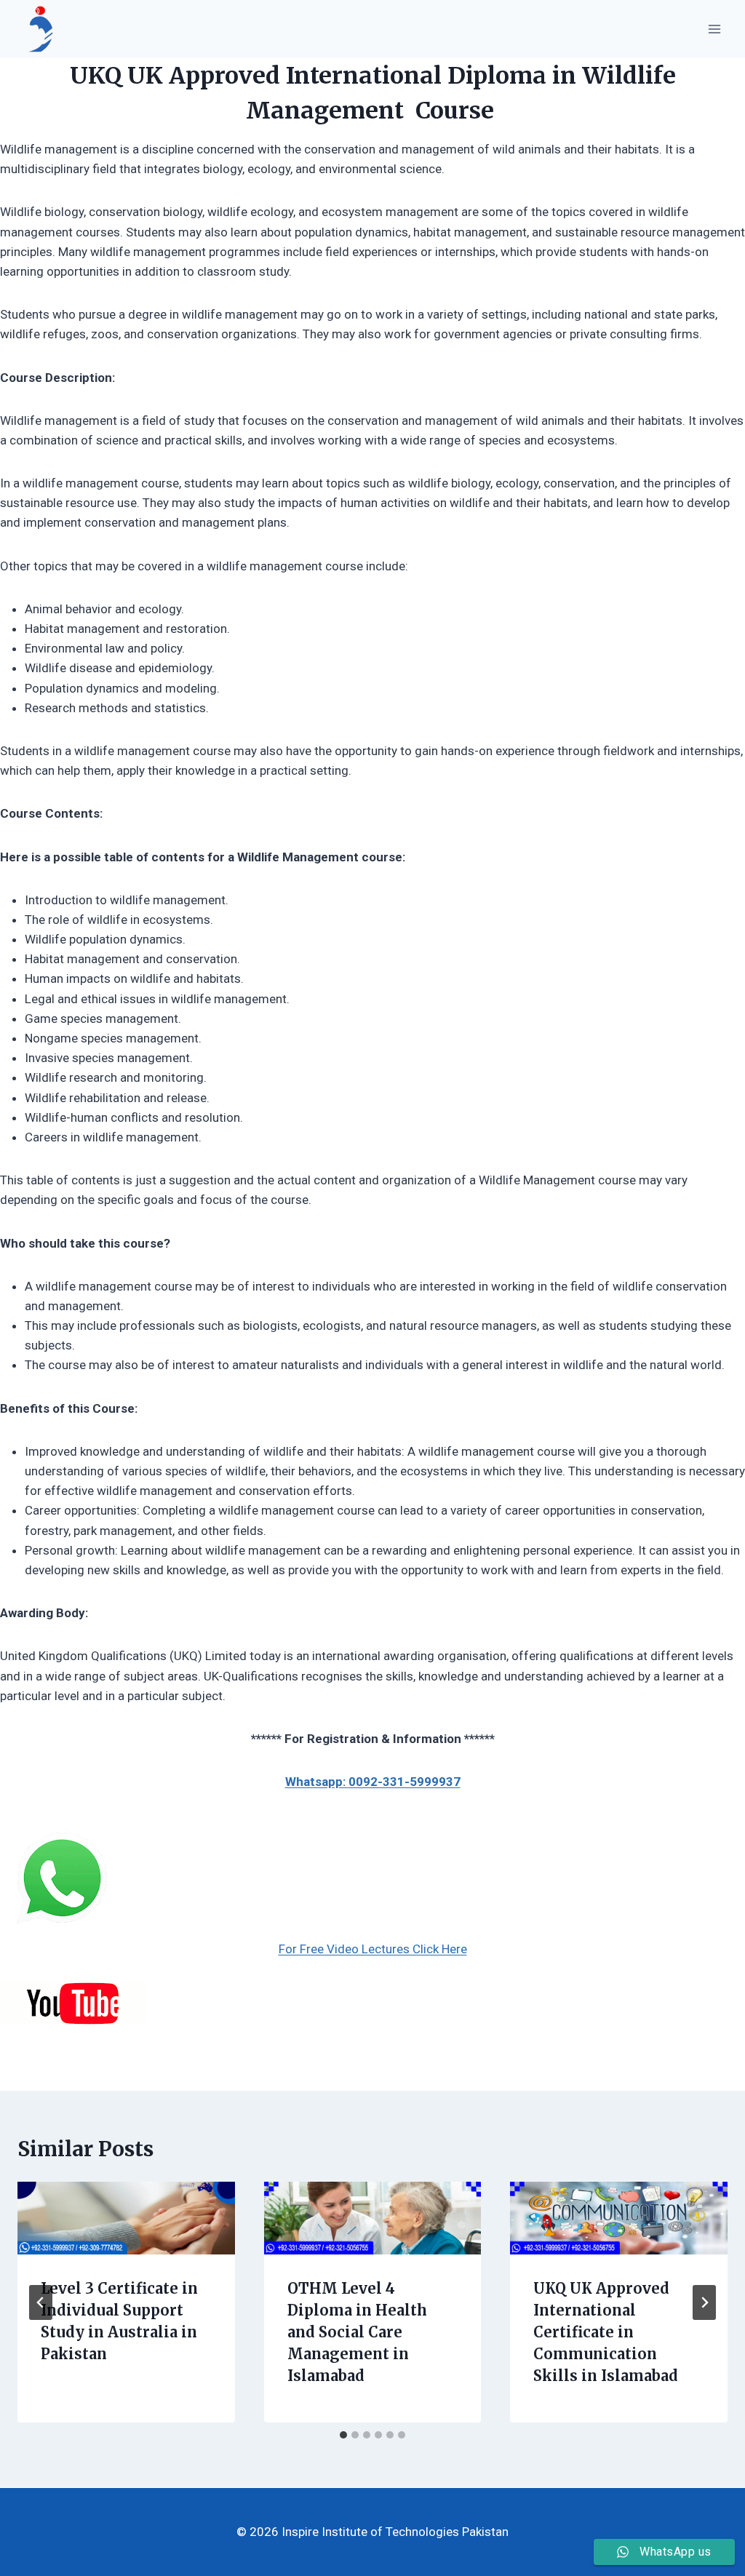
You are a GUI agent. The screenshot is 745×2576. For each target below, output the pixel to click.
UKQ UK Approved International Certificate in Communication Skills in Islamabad (606, 2332)
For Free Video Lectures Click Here (373, 1949)
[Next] (704, 2302)
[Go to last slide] (41, 2302)
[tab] (343, 2435)
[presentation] (126, 2218)
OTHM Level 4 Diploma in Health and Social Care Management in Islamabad (357, 2332)
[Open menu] (714, 29)
